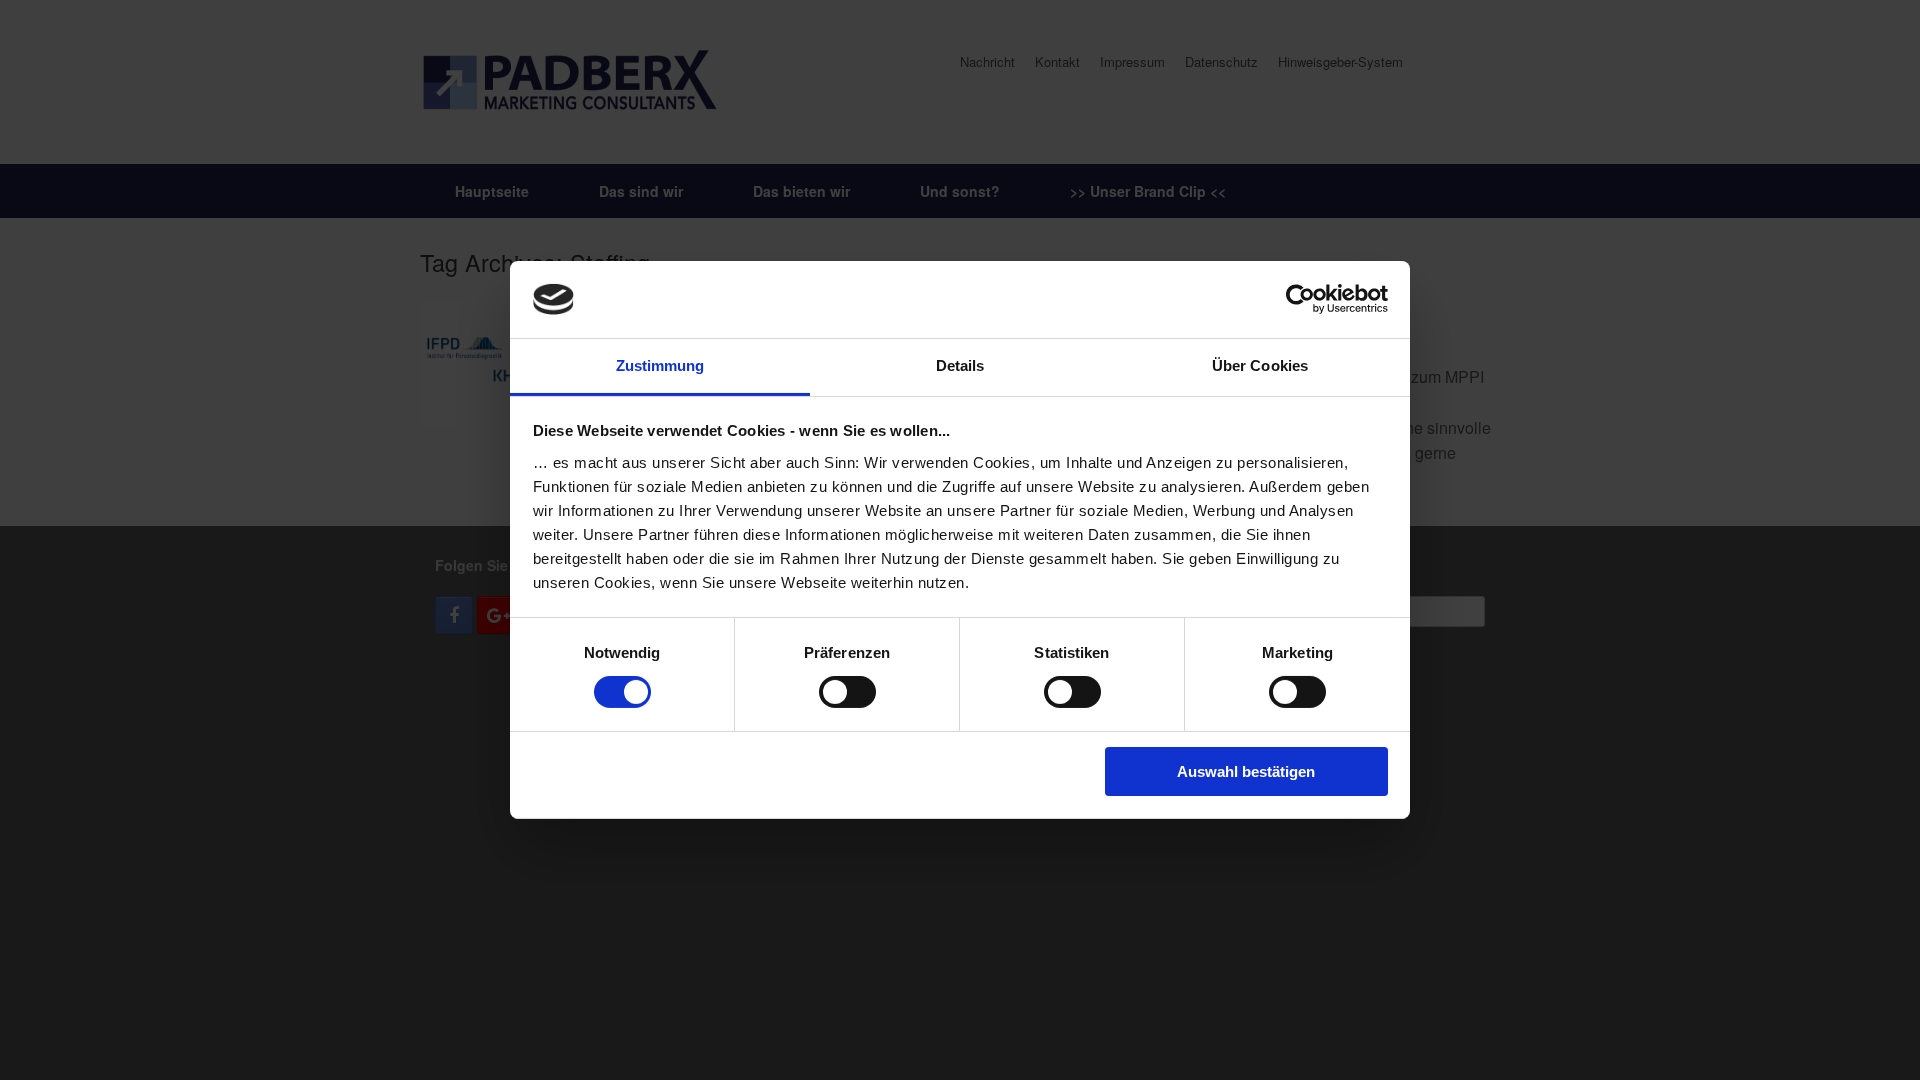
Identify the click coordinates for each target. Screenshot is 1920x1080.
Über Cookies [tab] (1260, 365)
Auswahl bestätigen (1246, 771)
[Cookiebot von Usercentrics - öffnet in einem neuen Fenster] (1300, 299)
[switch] (847, 692)
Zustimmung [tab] (660, 365)
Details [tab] (960, 365)
